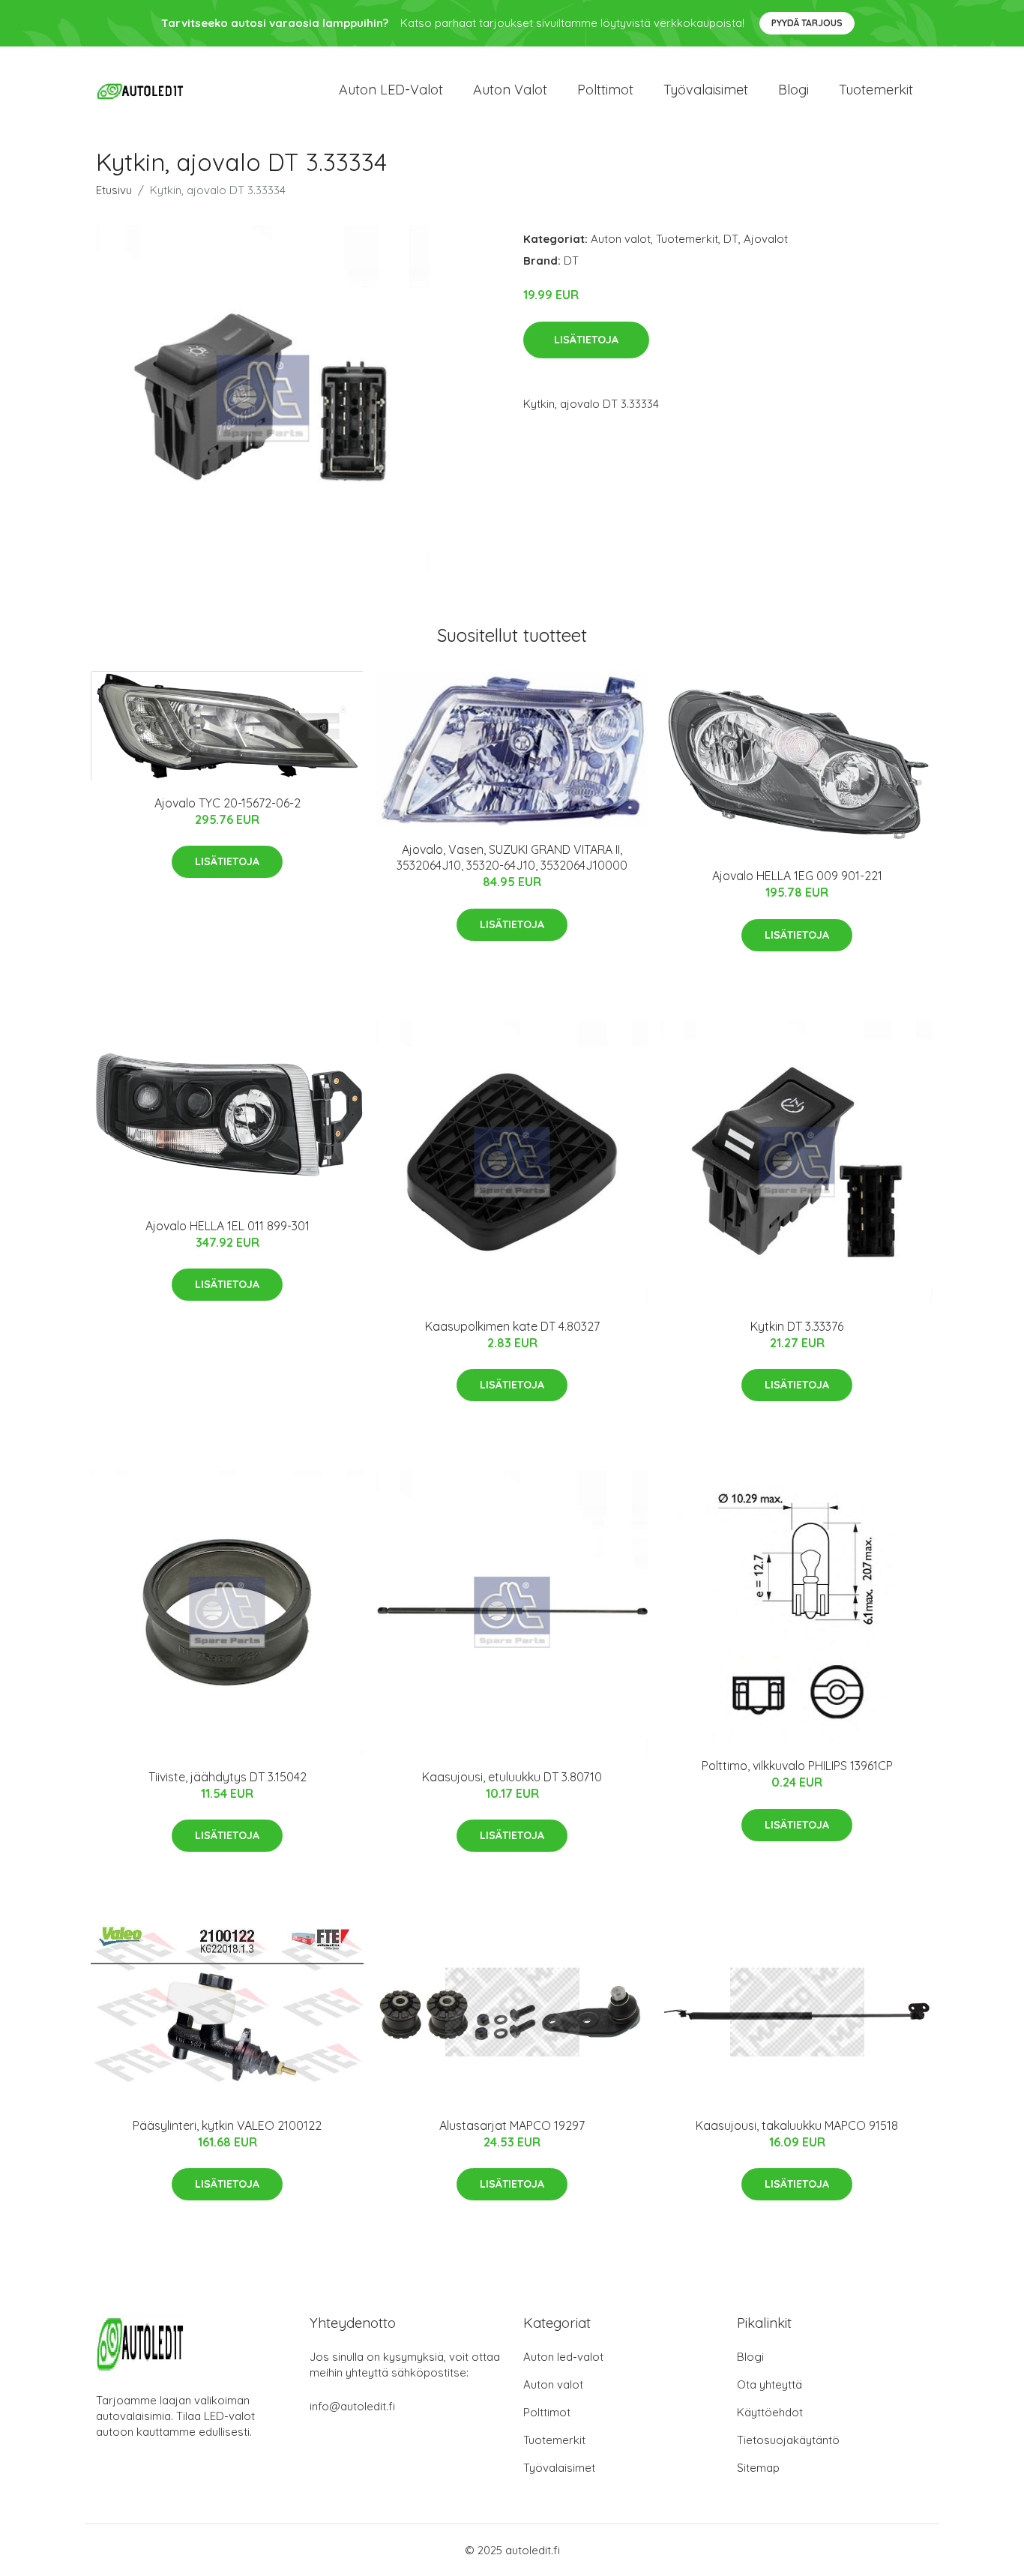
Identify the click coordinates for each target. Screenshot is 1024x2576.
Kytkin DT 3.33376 (797, 1326)
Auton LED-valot (391, 90)
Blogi (793, 90)
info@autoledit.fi (352, 2406)
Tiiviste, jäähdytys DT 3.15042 (228, 1777)
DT (731, 239)
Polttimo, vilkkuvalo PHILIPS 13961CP (797, 1766)
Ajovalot (766, 239)
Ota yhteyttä (769, 2384)
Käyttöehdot (770, 2412)
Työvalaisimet (706, 90)
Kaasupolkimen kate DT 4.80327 (512, 1326)
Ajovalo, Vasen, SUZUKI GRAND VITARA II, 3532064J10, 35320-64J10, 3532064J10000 (512, 857)
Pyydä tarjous (807, 23)
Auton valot (510, 90)
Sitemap (758, 2468)
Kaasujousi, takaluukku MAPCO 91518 (797, 2125)
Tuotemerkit (876, 90)
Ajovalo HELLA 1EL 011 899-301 (228, 1226)
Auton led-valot (563, 2357)
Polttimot (605, 90)
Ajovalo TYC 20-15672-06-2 (228, 803)
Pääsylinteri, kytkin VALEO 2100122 (227, 2125)
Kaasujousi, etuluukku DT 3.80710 (512, 1777)
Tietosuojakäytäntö (788, 2440)
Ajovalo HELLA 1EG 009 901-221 (797, 876)
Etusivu (114, 190)
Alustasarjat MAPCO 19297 (512, 2125)
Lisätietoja (586, 340)
